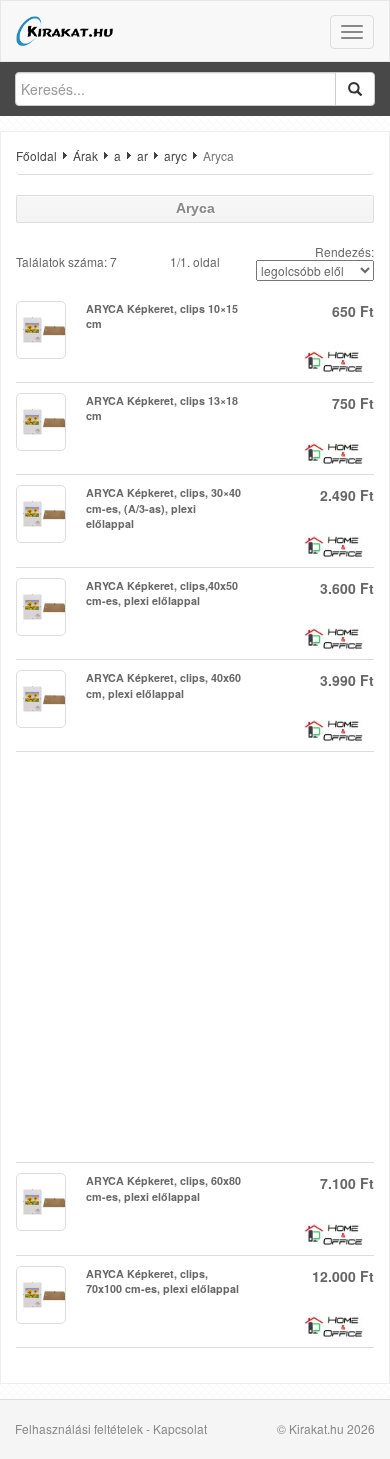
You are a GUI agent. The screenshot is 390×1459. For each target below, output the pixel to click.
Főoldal (36, 155)
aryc (175, 155)
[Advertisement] (195, 957)
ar (142, 155)
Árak (85, 155)
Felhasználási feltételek (79, 1428)
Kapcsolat (180, 1428)
